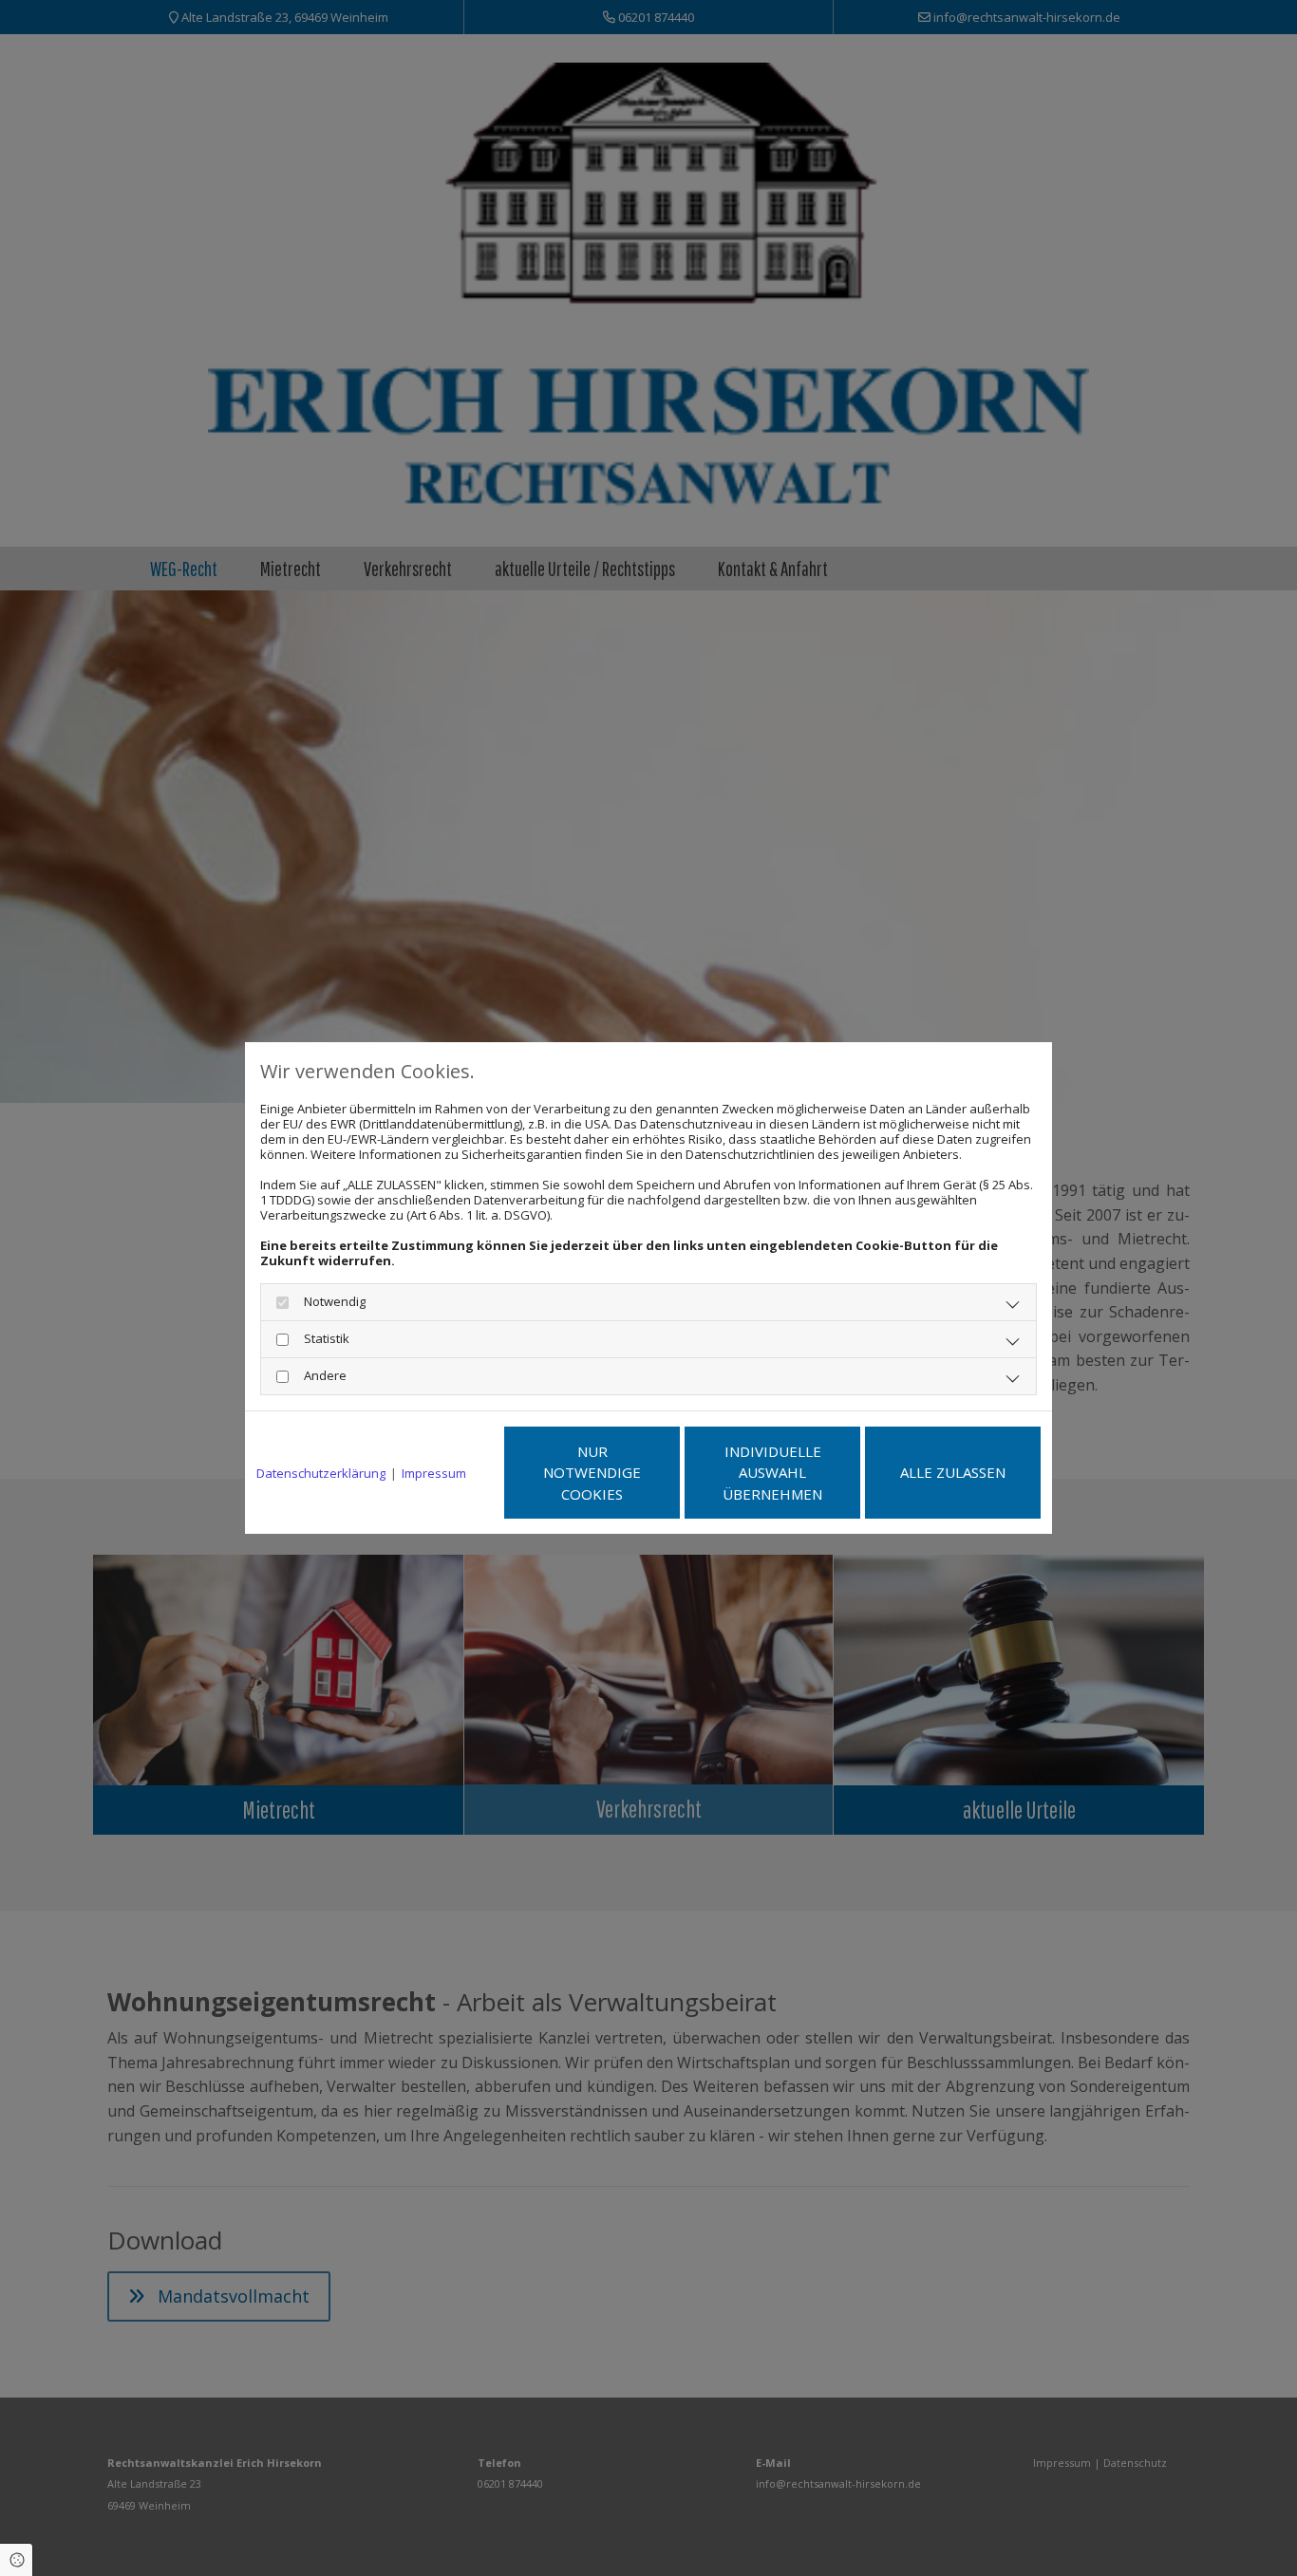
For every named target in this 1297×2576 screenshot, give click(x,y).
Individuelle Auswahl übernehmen (772, 1473)
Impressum (434, 1473)
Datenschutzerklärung (321, 1473)
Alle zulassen (953, 1472)
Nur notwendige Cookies (592, 1473)
